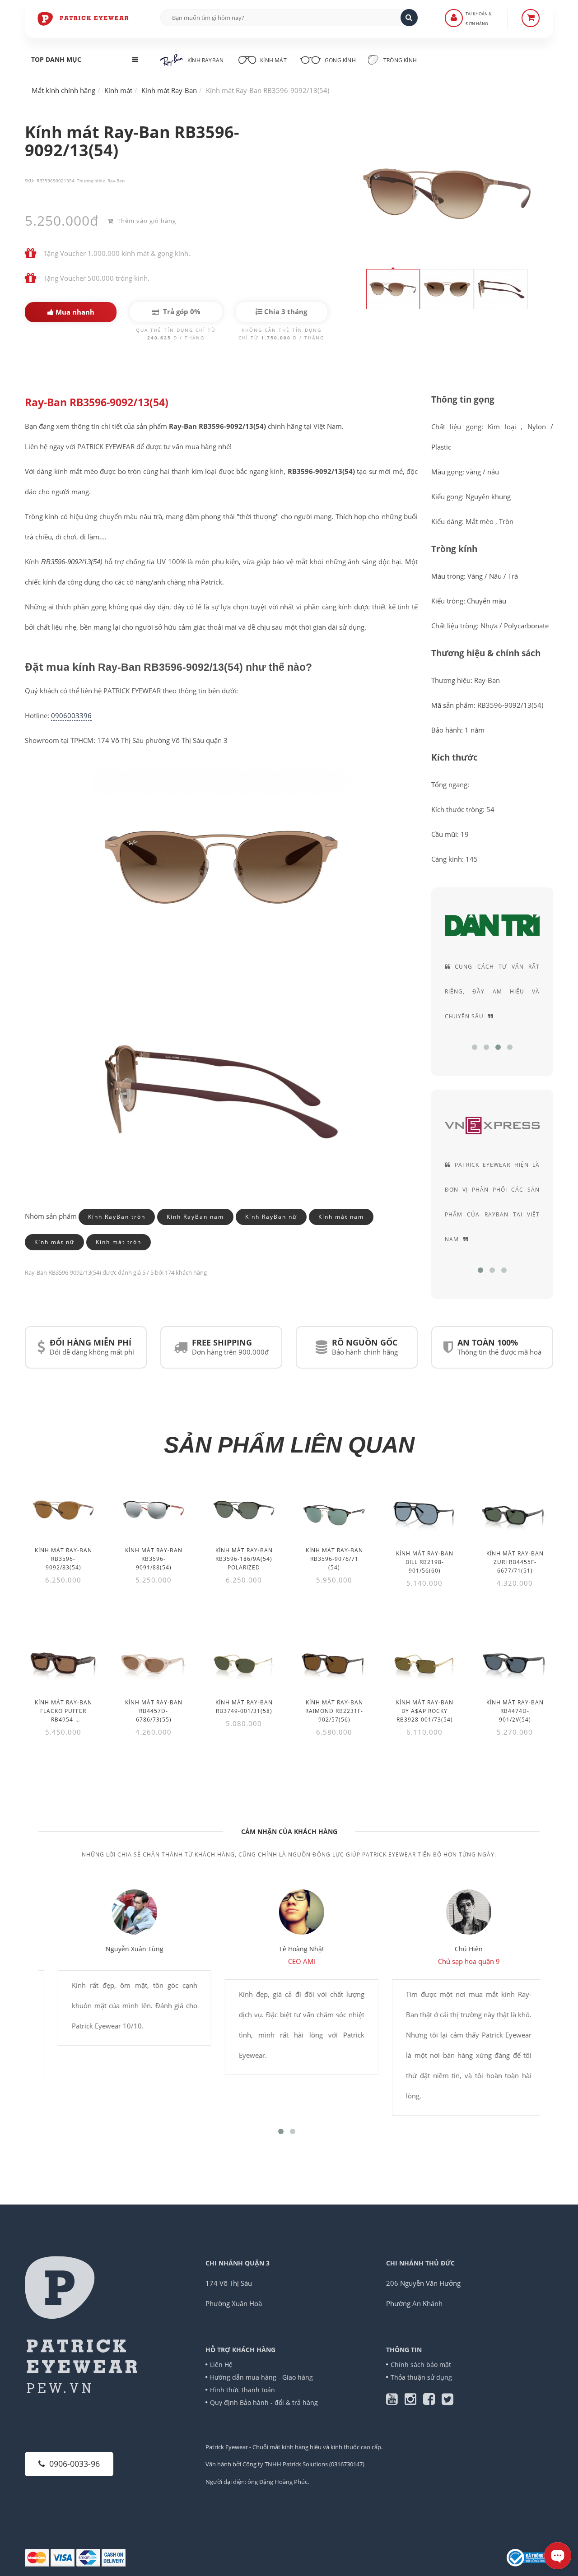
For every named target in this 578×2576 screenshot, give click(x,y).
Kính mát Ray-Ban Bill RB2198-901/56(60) (425, 1562)
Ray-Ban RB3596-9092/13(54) (97, 402)
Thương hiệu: (91, 181)
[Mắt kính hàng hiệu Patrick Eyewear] (84, 18)
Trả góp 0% (181, 311)
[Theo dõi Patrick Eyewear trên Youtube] (395, 2401)
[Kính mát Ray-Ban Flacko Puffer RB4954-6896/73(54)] (63, 1661)
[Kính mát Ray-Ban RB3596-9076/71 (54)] (334, 1510)
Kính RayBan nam (195, 1216)
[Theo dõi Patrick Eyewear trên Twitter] (447, 2401)
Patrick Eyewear (227, 2447)
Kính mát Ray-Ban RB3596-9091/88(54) (154, 1559)
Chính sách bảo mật (421, 2365)
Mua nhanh (74, 312)
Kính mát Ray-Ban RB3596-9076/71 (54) (334, 1559)
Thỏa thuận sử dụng (421, 2377)
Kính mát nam (341, 1216)
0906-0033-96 (75, 2464)
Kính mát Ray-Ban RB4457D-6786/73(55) (154, 1711)
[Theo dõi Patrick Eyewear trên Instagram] (414, 2401)
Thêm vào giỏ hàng (146, 221)
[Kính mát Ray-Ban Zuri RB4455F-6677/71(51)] (515, 1512)
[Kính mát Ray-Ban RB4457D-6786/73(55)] (154, 1661)
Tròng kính (399, 60)
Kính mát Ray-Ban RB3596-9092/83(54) (63, 1559)
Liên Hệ (221, 2365)
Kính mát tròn (119, 1242)
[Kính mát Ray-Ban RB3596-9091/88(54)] (154, 1510)
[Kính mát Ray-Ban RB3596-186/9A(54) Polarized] (244, 1510)
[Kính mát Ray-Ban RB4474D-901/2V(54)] (515, 1661)
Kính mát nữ (54, 1242)
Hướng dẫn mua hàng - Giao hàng (261, 2377)
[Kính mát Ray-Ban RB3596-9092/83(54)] (63, 1510)
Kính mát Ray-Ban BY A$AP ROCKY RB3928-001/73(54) (425, 1711)
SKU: (30, 181)
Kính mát (273, 60)
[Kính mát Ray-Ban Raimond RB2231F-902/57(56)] (334, 1661)
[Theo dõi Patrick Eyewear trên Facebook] (432, 2401)
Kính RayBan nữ (271, 1216)
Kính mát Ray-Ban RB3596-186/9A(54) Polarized (244, 1559)
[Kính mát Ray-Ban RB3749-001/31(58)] (244, 1661)
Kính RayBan (205, 60)
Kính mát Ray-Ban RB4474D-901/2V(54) (515, 1711)
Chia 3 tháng (285, 311)
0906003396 (71, 715)
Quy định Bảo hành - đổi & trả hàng (264, 2402)
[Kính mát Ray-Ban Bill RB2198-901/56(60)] (424, 1512)
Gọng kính (340, 60)
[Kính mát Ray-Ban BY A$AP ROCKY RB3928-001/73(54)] (424, 1661)
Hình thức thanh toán (242, 2390)
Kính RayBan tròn (117, 1216)
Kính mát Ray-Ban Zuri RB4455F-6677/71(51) (515, 1562)
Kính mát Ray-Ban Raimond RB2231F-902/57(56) (334, 1711)
